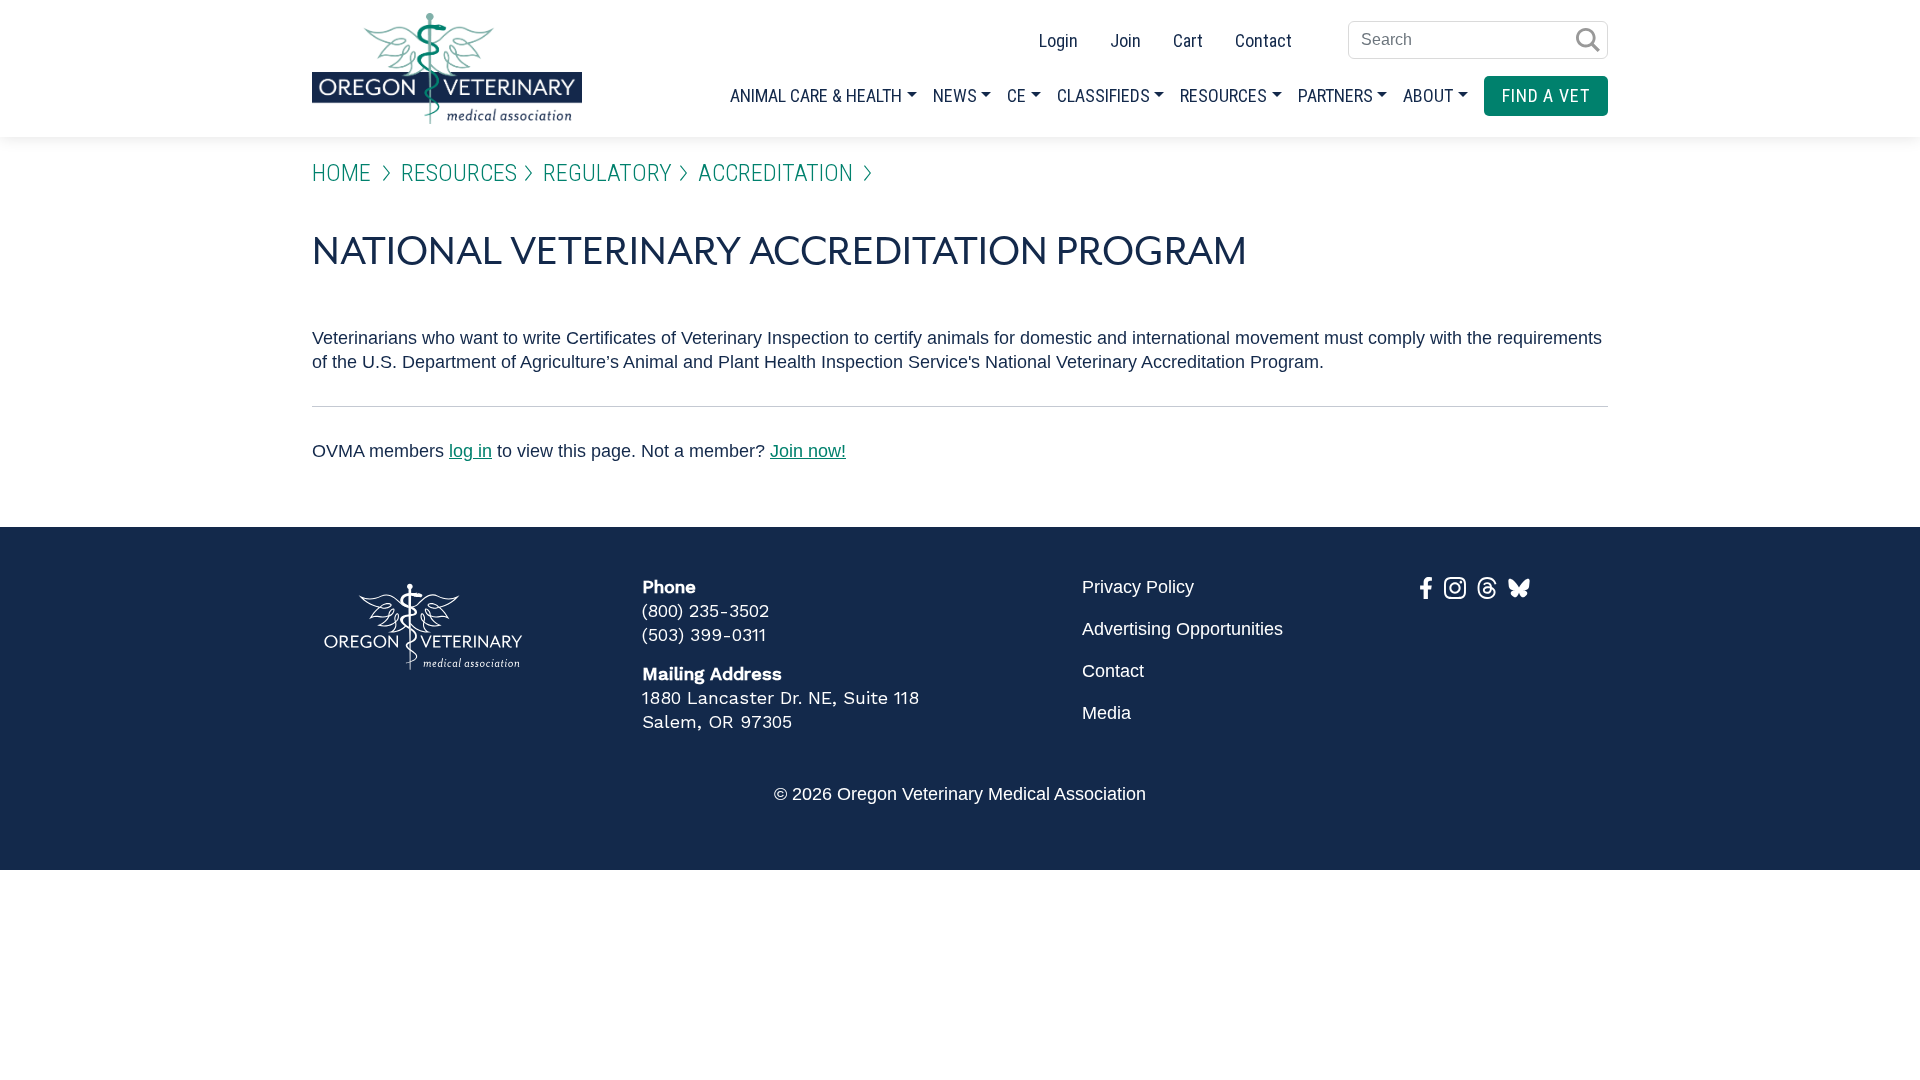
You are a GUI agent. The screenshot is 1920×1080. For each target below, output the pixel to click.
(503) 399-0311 (704, 634)
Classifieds (1103, 95)
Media (1106, 713)
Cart (1188, 40)
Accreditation (775, 173)
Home (341, 173)
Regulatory (607, 173)
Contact (1263, 40)
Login (1058, 40)
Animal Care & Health (816, 95)
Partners (1335, 95)
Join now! (808, 451)
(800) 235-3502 (705, 610)
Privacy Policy (1138, 587)
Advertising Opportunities (1182, 629)
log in (470, 451)
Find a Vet (1546, 95)
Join (1125, 40)
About (1428, 95)
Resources (1223, 95)
